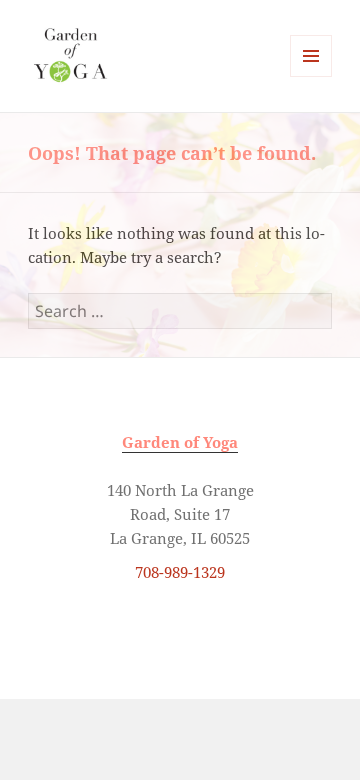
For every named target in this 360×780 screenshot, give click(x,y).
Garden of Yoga (180, 442)
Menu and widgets (311, 76)
